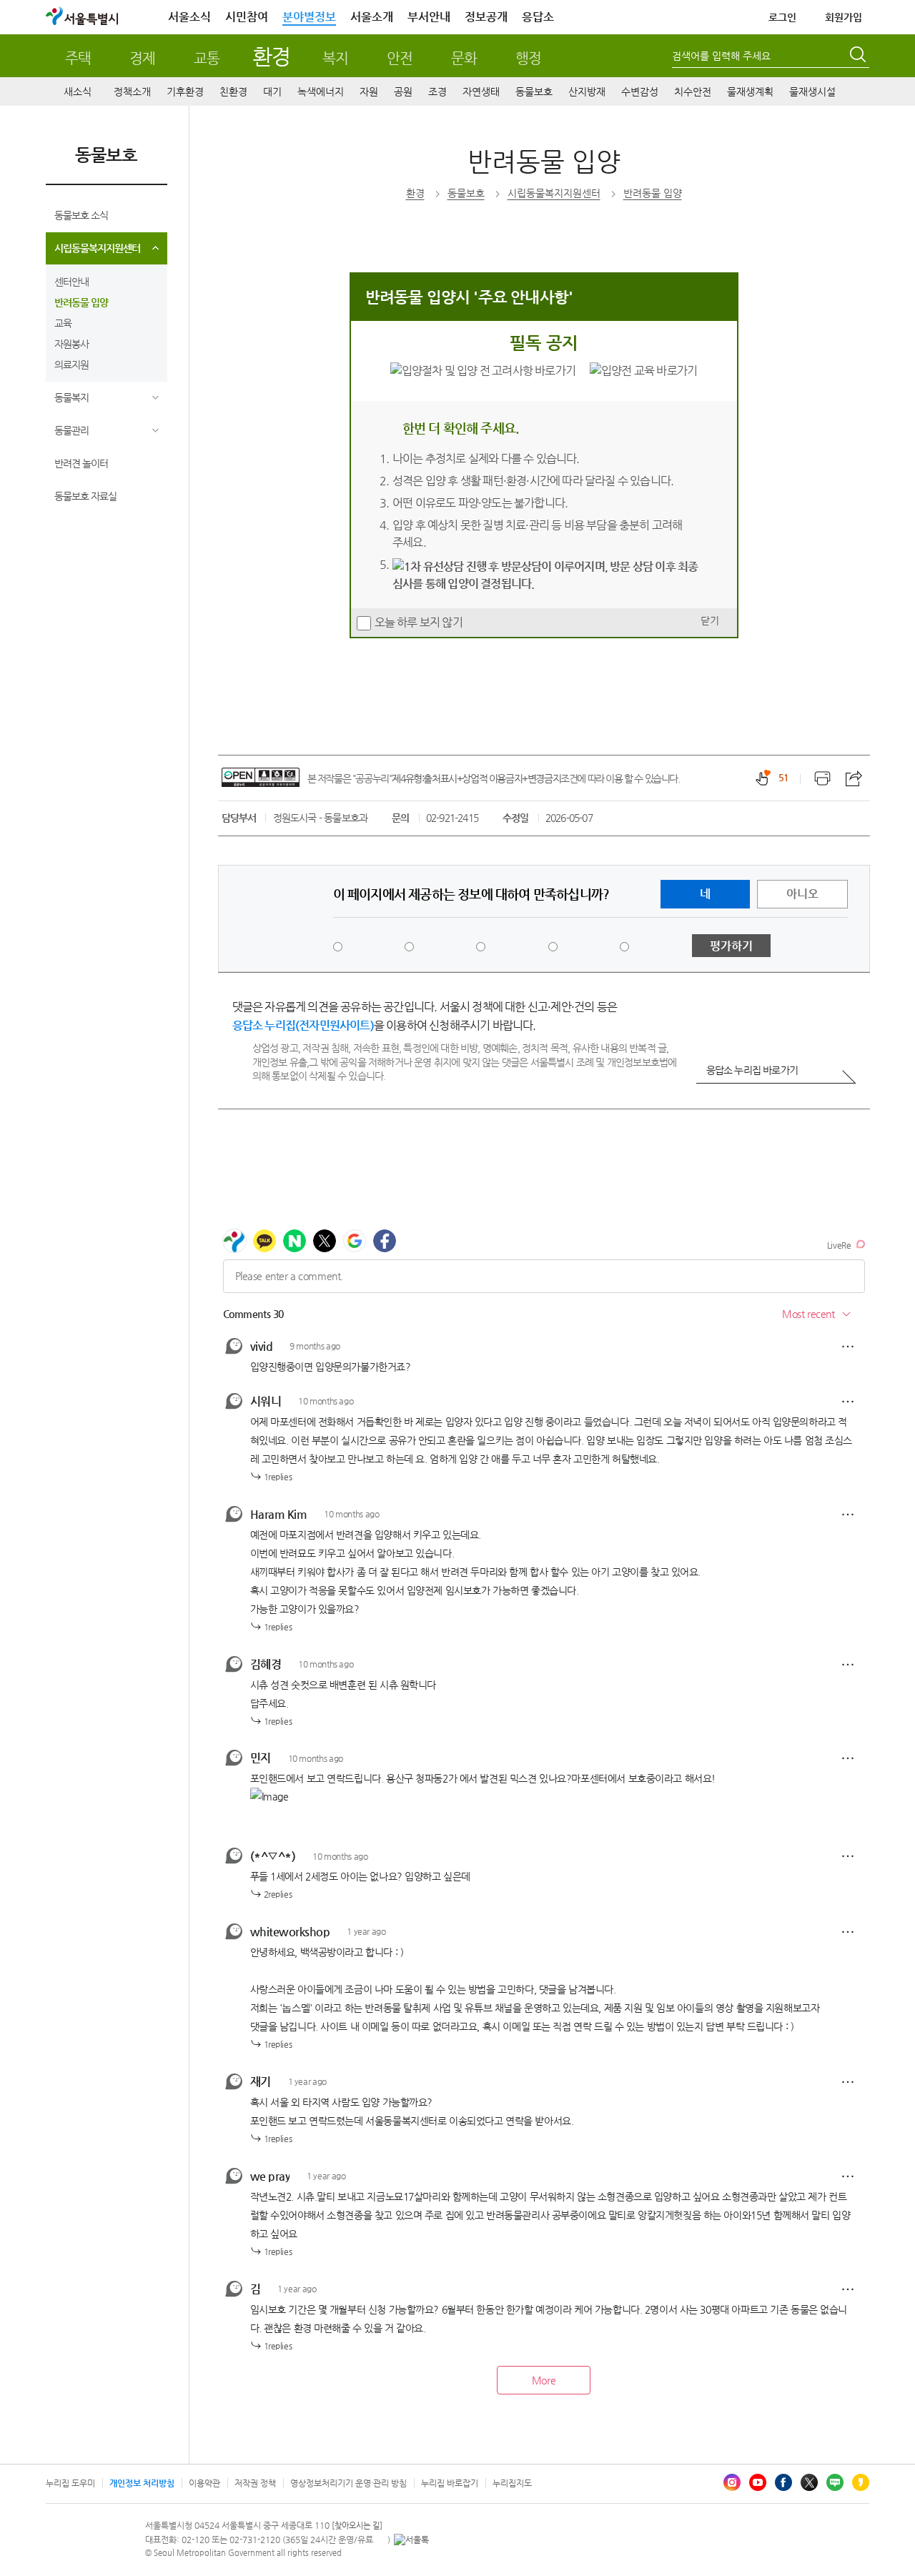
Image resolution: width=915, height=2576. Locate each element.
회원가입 (844, 17)
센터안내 (71, 282)
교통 (207, 58)
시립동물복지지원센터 (97, 248)
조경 (437, 91)
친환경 (233, 91)
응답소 (538, 17)
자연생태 (481, 91)
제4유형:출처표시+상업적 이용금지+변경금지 (476, 778)
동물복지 (71, 397)
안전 (400, 58)
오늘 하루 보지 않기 (419, 622)
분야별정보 (309, 17)
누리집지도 (512, 2483)
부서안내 (429, 17)
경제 (142, 58)
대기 (272, 91)
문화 (464, 58)
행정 (528, 58)
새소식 (78, 91)
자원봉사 (71, 344)
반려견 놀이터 (81, 463)
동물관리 (71, 430)
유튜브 (758, 2482)
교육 (63, 323)
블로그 (835, 2482)
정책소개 (132, 91)
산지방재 (587, 91)
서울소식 (189, 17)
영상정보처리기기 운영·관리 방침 (348, 2483)
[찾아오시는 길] (357, 2526)
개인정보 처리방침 (142, 2483)
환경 (271, 56)
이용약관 (204, 2483)
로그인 (782, 17)
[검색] (859, 56)
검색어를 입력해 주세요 (721, 56)
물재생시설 (812, 91)
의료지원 (71, 365)
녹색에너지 (321, 91)
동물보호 (534, 91)
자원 (369, 91)
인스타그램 (732, 2482)
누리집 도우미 (70, 2483)
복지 (335, 58)
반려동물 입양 (81, 302)
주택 (78, 58)
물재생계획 (750, 91)
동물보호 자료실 (85, 496)
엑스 (809, 2482)
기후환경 (185, 91)
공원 (403, 91)
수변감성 (640, 91)
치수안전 (693, 91)
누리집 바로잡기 (450, 2483)
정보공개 (486, 17)
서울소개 (372, 17)
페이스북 (783, 2482)
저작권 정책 (255, 2483)
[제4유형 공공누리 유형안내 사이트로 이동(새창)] (261, 777)
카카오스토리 (861, 2482)
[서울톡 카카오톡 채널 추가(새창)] (411, 2540)
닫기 (710, 620)
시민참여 (247, 17)
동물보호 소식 (81, 215)
